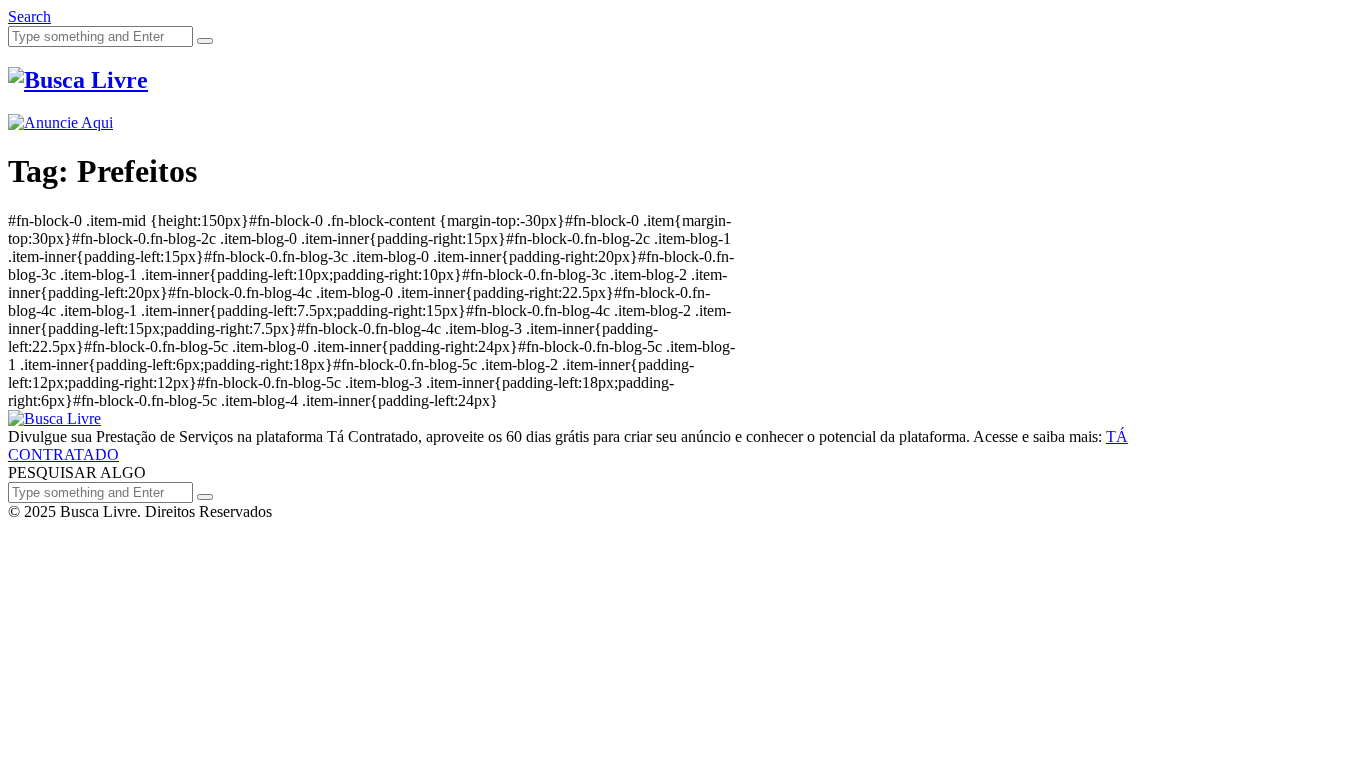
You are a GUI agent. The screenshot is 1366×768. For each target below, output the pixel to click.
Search (29, 16)
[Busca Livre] (78, 80)
